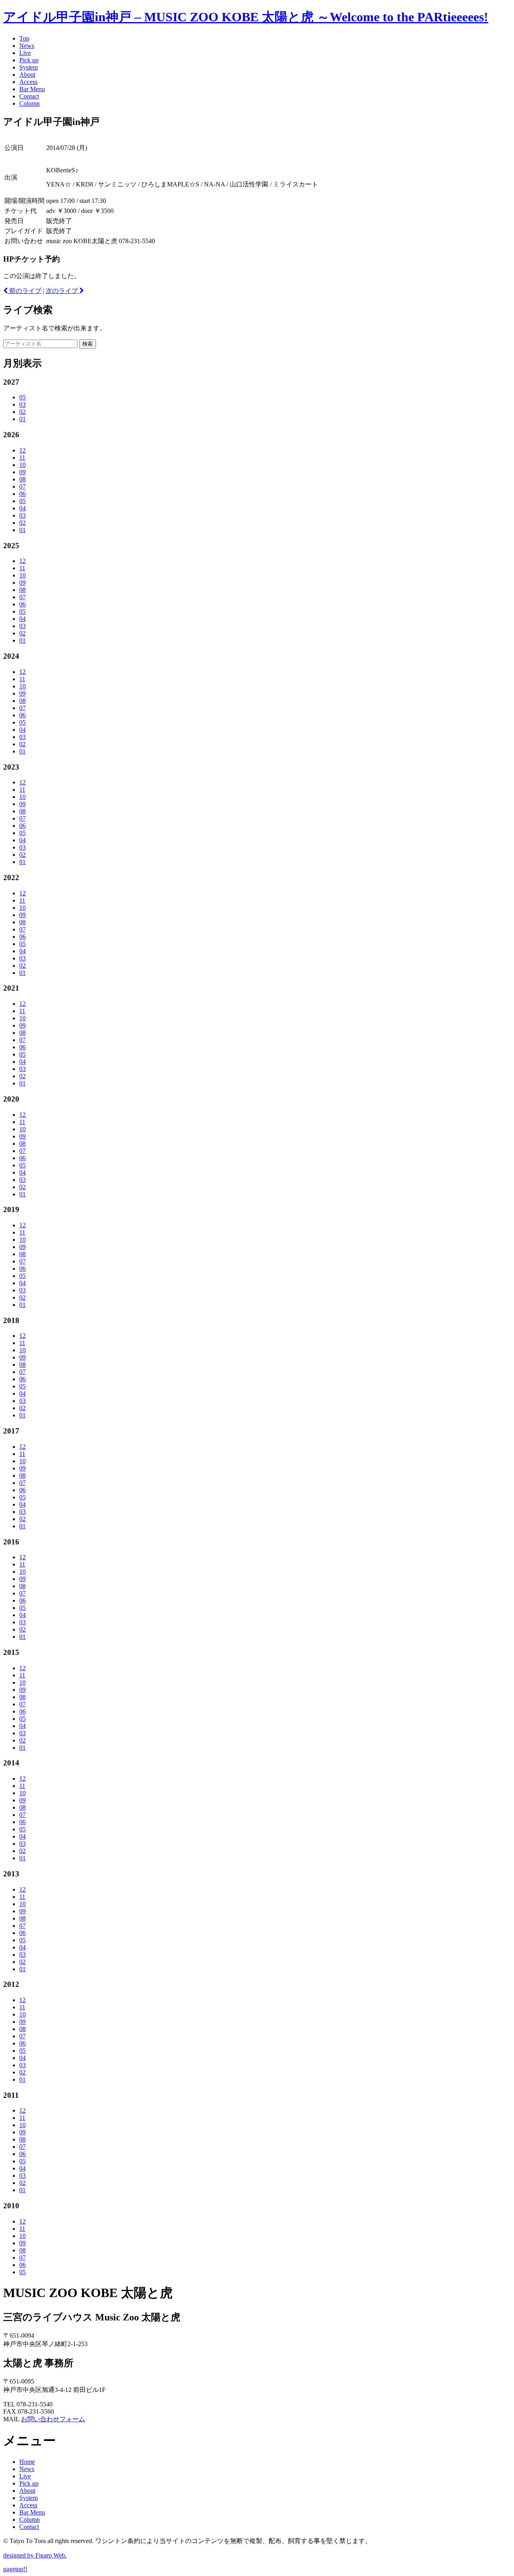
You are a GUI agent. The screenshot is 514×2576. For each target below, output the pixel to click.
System (29, 67)
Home (27, 2462)
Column (30, 103)
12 (22, 450)
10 (22, 465)
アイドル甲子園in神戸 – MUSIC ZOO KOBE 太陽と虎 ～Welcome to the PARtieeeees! (246, 17)
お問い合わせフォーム (53, 2419)
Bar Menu (32, 89)
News (27, 46)
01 (22, 419)
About (27, 75)
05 (22, 397)
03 (22, 404)
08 (22, 479)
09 (22, 472)
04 (22, 508)
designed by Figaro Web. (35, 2555)
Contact (29, 96)
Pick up (29, 60)
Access (28, 82)
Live (25, 53)
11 (22, 458)
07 (22, 486)
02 (22, 412)
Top (24, 38)
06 (22, 494)
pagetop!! (15, 2569)
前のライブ (24, 291)
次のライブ (63, 291)
